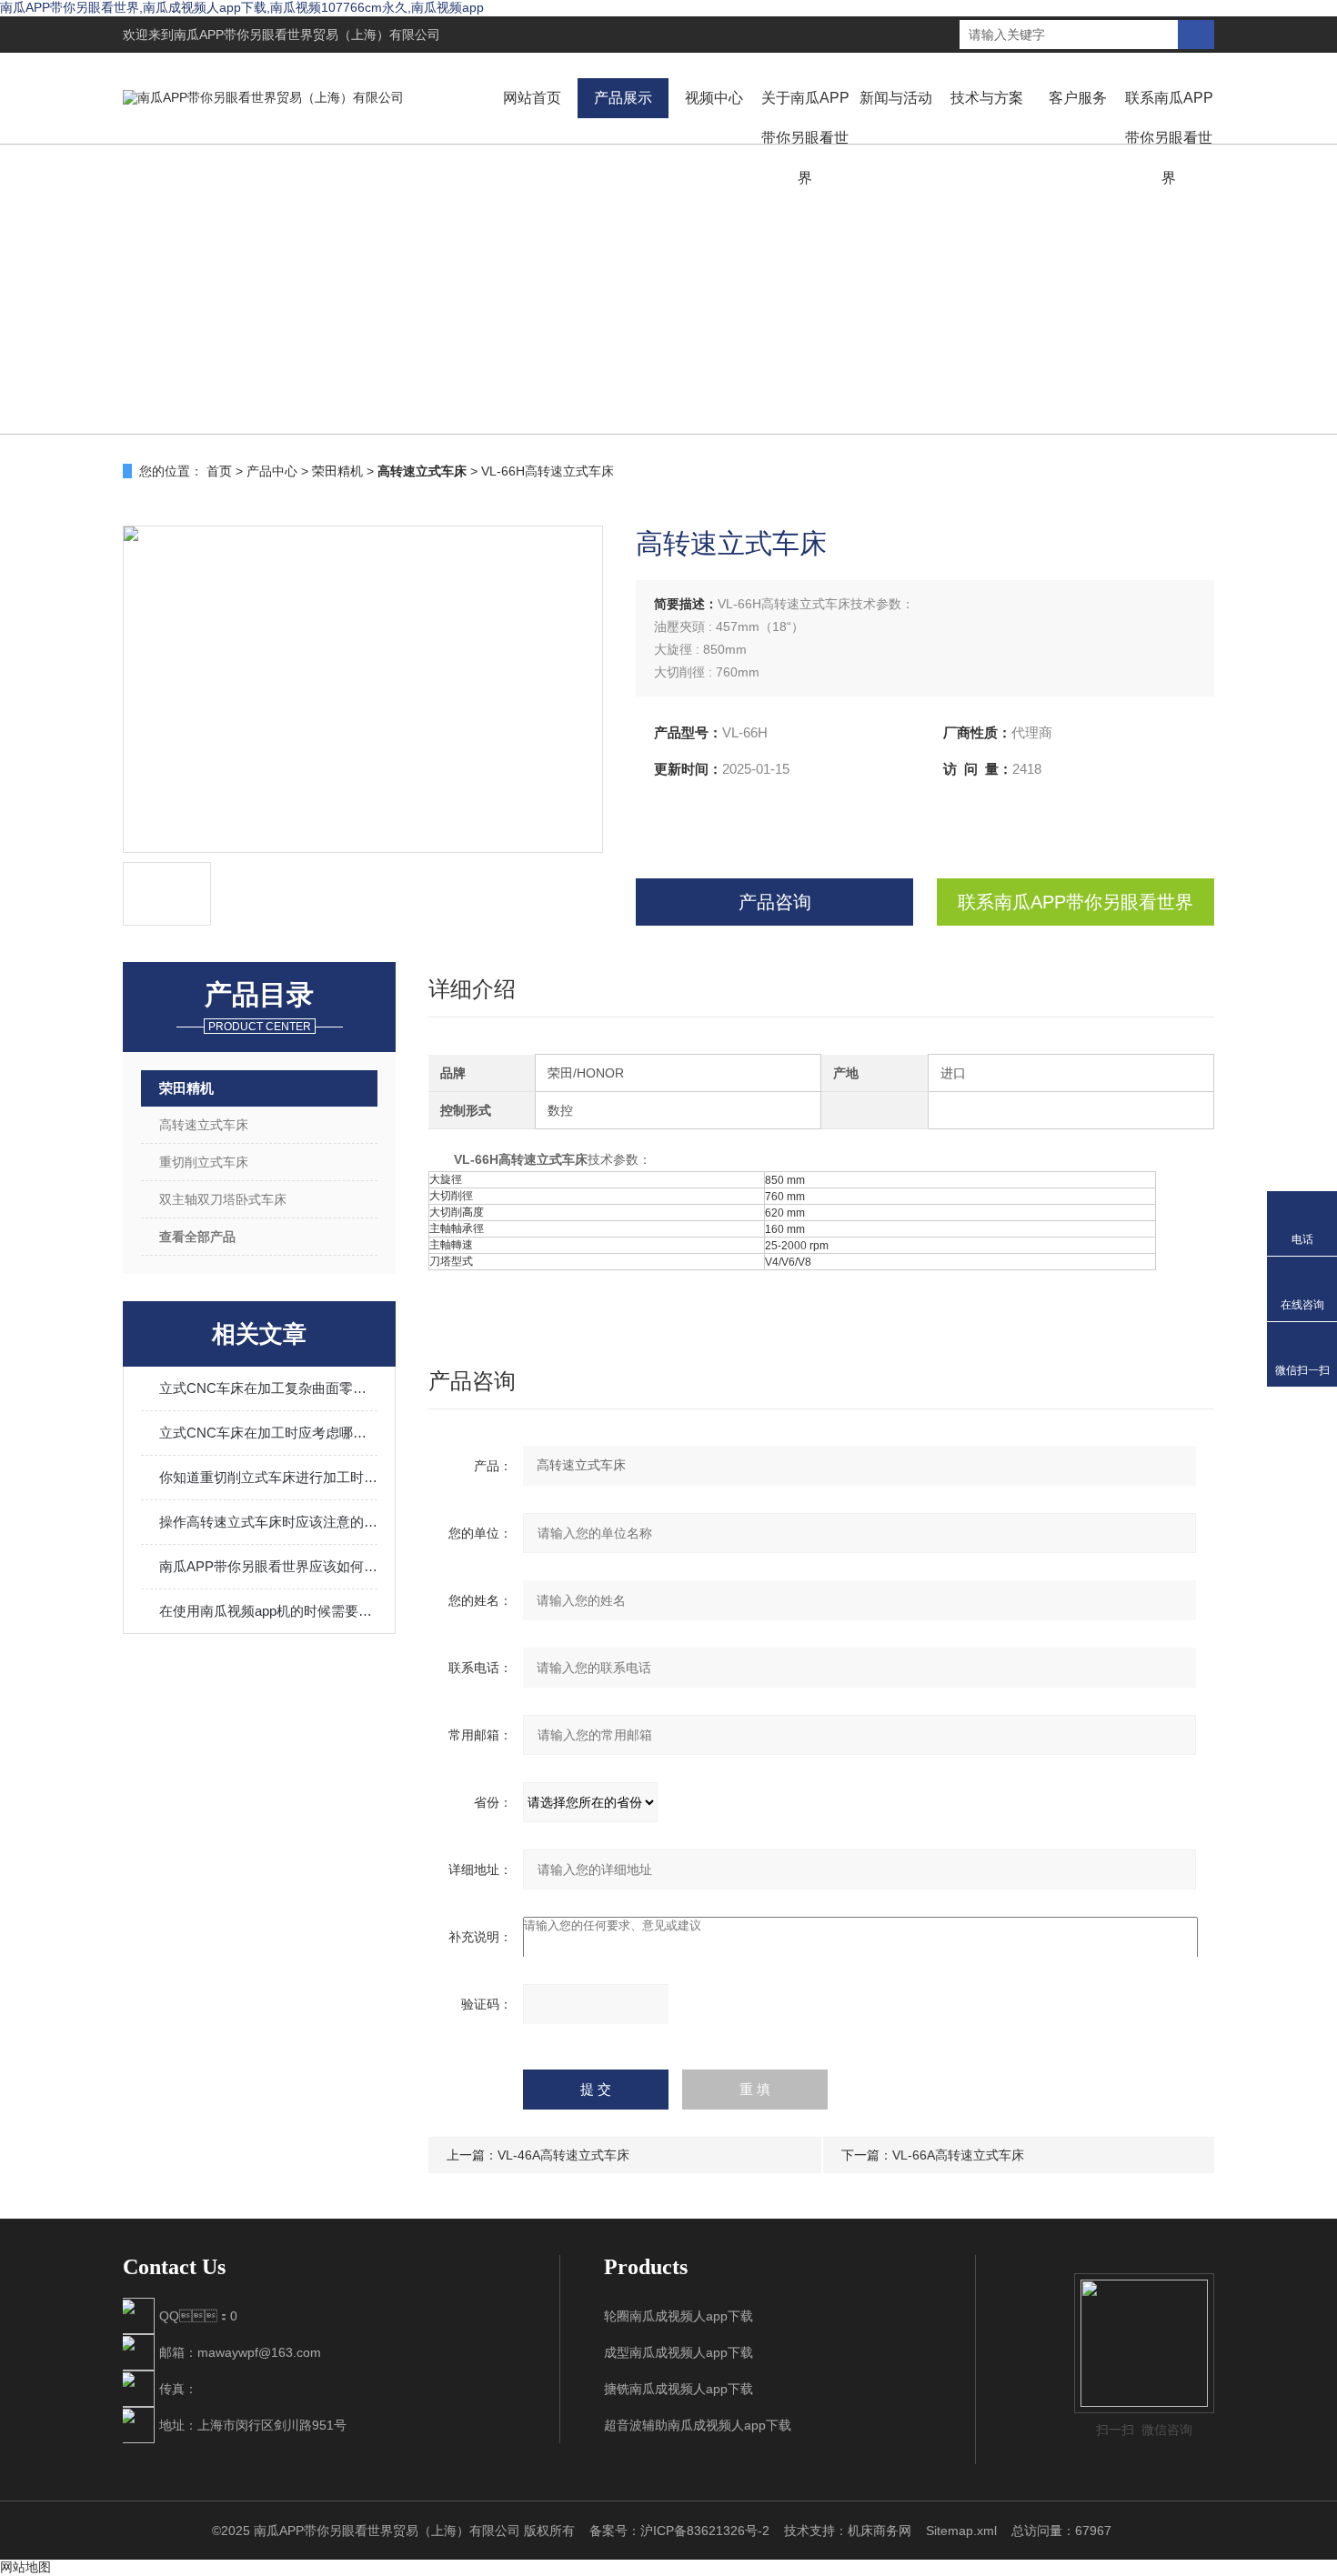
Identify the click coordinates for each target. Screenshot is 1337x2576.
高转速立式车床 (204, 1125)
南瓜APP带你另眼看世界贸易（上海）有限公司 (307, 35)
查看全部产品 (197, 1237)
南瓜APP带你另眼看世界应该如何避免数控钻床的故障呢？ (268, 1566)
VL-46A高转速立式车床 (563, 2155)
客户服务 (1078, 98)
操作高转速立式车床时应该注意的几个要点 (268, 1522)
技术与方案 (987, 98)
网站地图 (25, 2567)
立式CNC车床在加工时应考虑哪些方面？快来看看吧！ (268, 1433)
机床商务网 (880, 2531)
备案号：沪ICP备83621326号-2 (679, 2531)
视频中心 (714, 98)
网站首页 (532, 98)
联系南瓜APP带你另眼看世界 (1169, 138)
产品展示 (623, 98)
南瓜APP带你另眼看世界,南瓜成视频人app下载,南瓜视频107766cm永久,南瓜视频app (242, 7)
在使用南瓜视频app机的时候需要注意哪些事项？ (268, 1611)
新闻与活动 (896, 98)
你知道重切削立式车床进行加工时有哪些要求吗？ (268, 1477)
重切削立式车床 (204, 1162)
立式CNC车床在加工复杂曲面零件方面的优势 (268, 1388)
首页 (219, 471)
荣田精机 (337, 471)
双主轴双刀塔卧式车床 (223, 1199)
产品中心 (272, 471)
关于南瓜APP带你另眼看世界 (805, 138)
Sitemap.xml (961, 2531)
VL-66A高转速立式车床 (958, 2155)
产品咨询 (775, 902)
